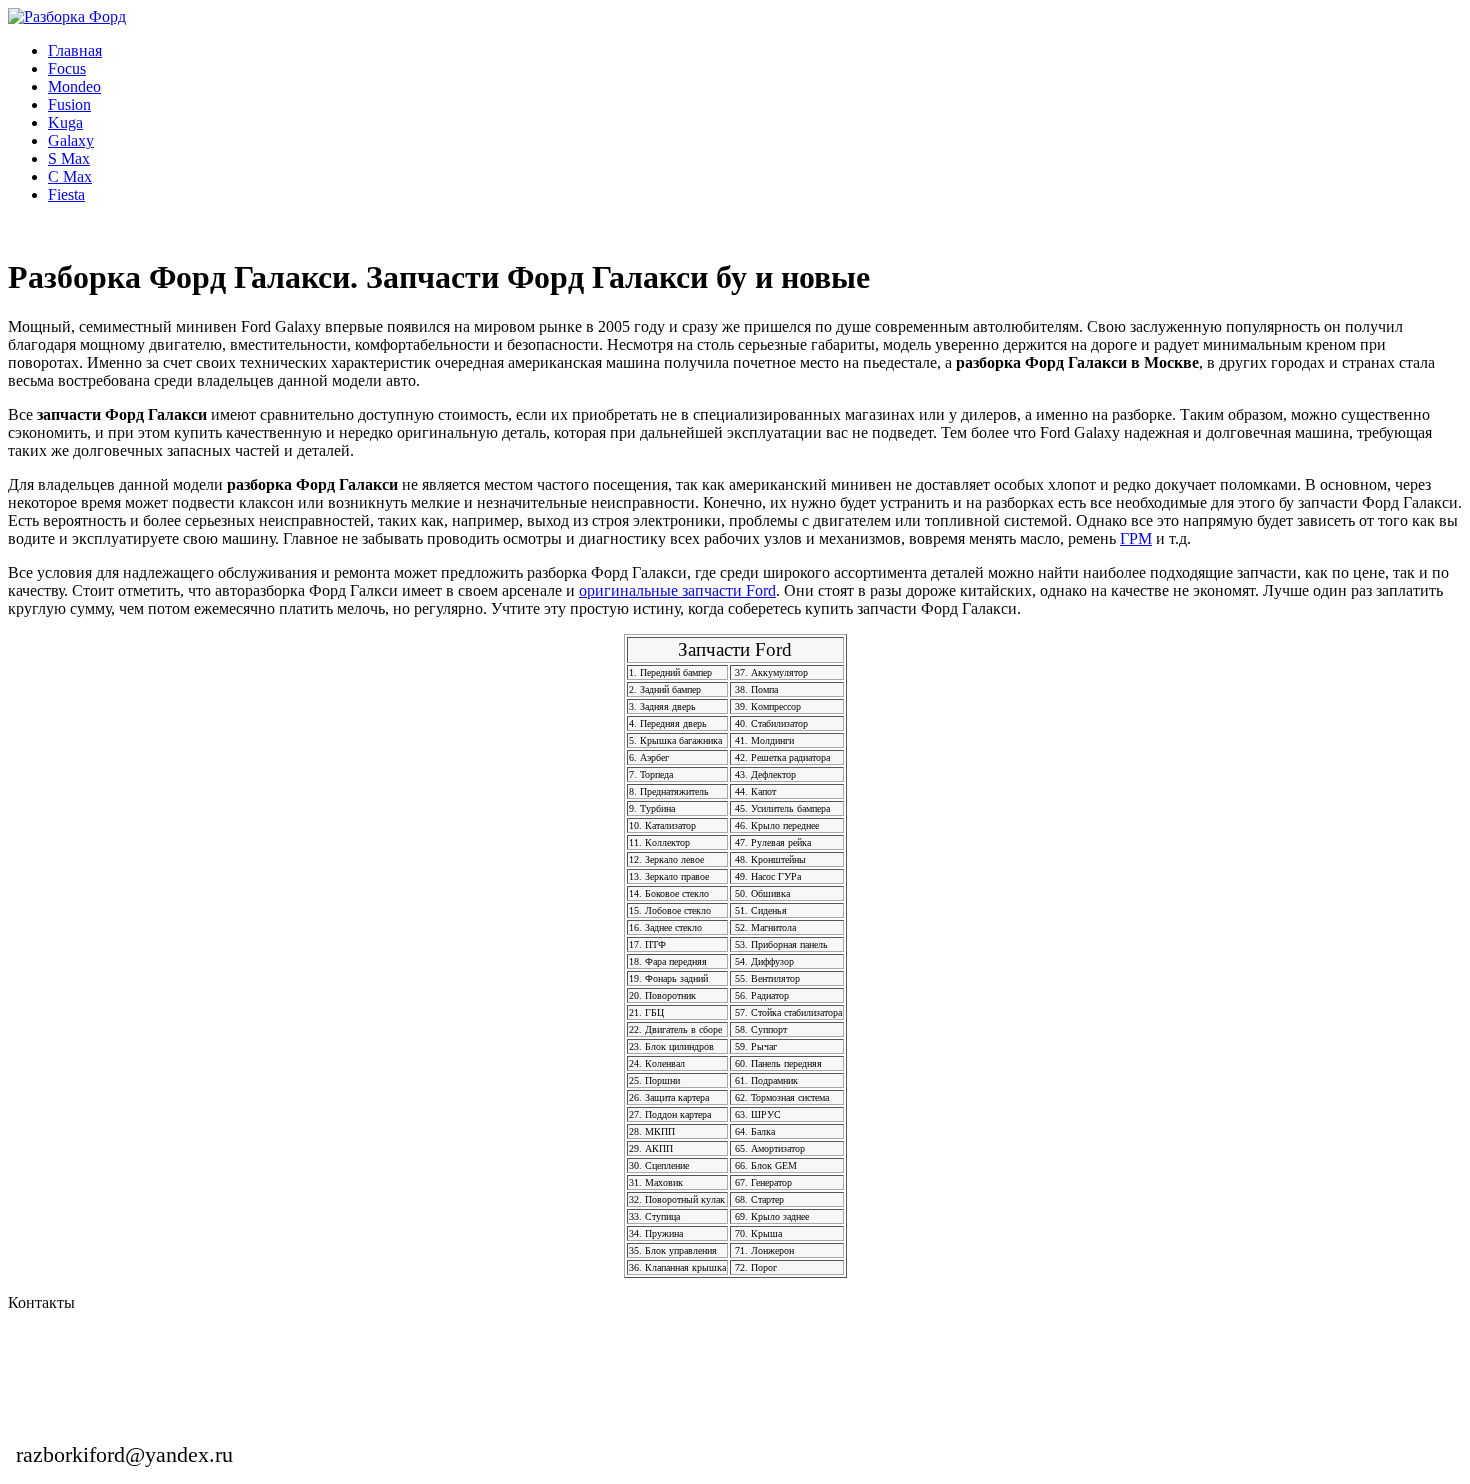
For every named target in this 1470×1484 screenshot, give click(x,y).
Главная (75, 50)
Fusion (69, 104)
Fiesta (66, 194)
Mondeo (74, 86)
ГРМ (1136, 538)
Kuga (65, 122)
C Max (70, 176)
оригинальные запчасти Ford (677, 590)
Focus (67, 68)
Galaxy (71, 140)
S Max (69, 158)
